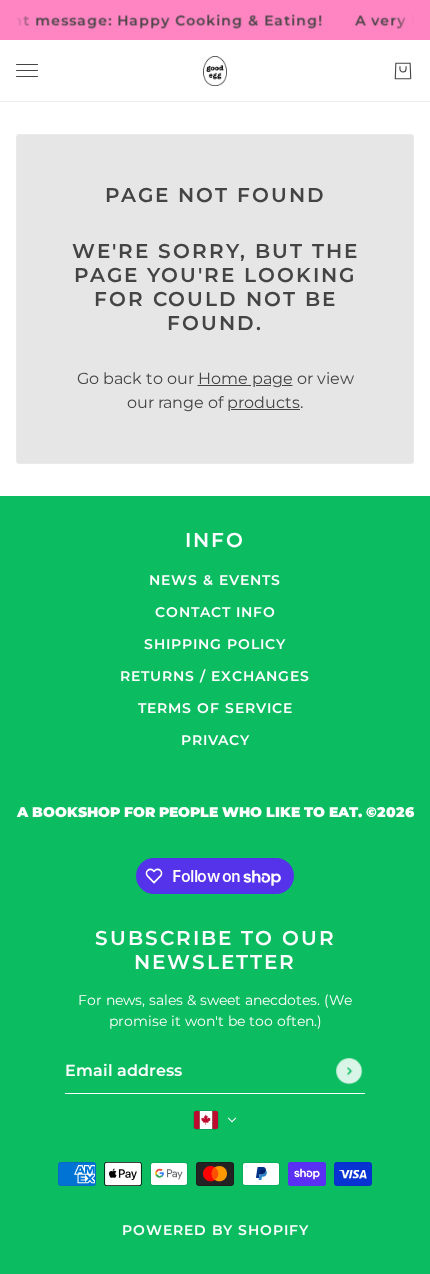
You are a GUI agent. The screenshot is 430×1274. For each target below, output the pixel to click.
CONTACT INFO (215, 612)
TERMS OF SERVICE (215, 708)
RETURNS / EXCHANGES (215, 676)
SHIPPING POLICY (215, 644)
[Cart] (403, 71)
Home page (245, 378)
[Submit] (349, 1071)
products (263, 402)
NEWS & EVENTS (215, 580)
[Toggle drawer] (27, 70)
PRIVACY (215, 740)
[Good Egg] (215, 71)
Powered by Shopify (215, 1230)
